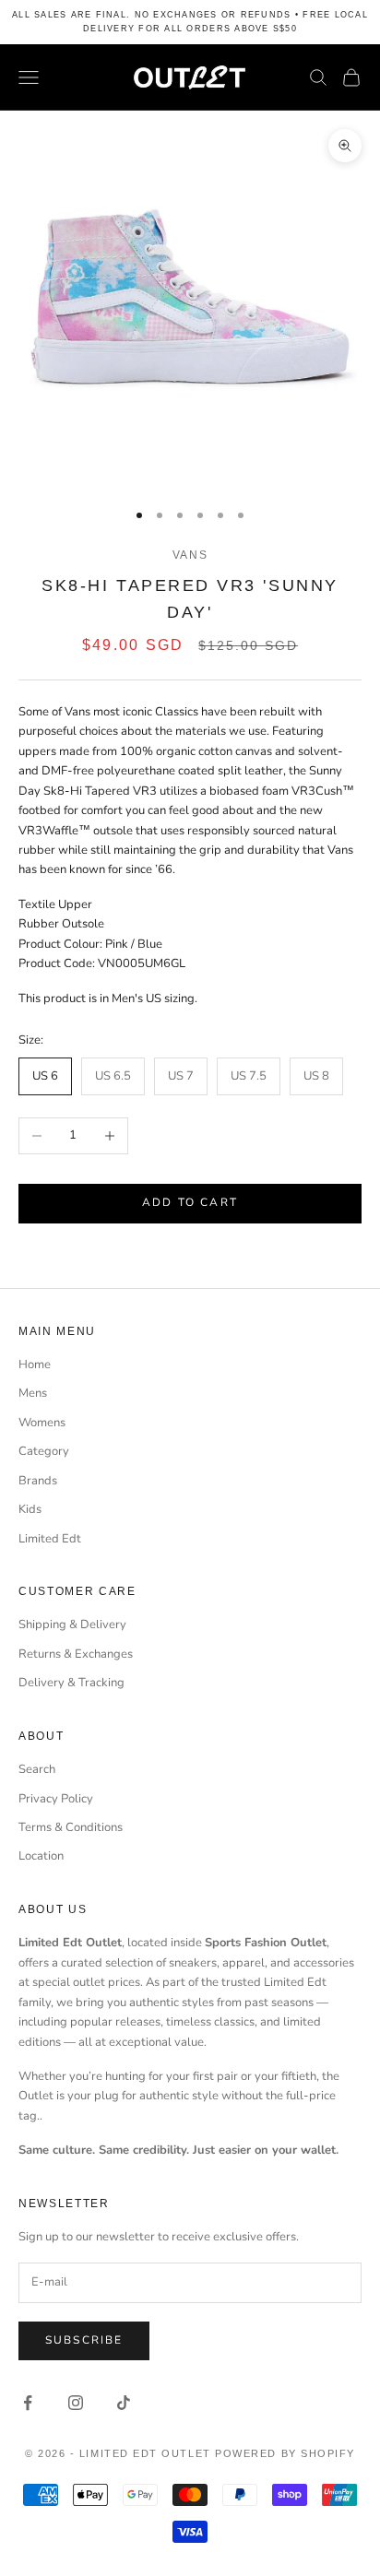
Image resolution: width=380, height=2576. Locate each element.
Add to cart (190, 1202)
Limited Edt (50, 1539)
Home (35, 1365)
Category (44, 1451)
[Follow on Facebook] (28, 2403)
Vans (190, 555)
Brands (38, 1481)
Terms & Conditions (71, 1827)
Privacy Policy (56, 1799)
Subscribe (84, 2340)
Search (37, 1769)
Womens (42, 1423)
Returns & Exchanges (76, 1654)
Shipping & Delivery (72, 1625)
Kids (30, 1509)
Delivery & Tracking (71, 1683)
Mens (33, 1393)
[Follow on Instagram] (76, 2403)
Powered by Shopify (285, 2453)
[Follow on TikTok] (124, 2403)
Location (41, 1856)
